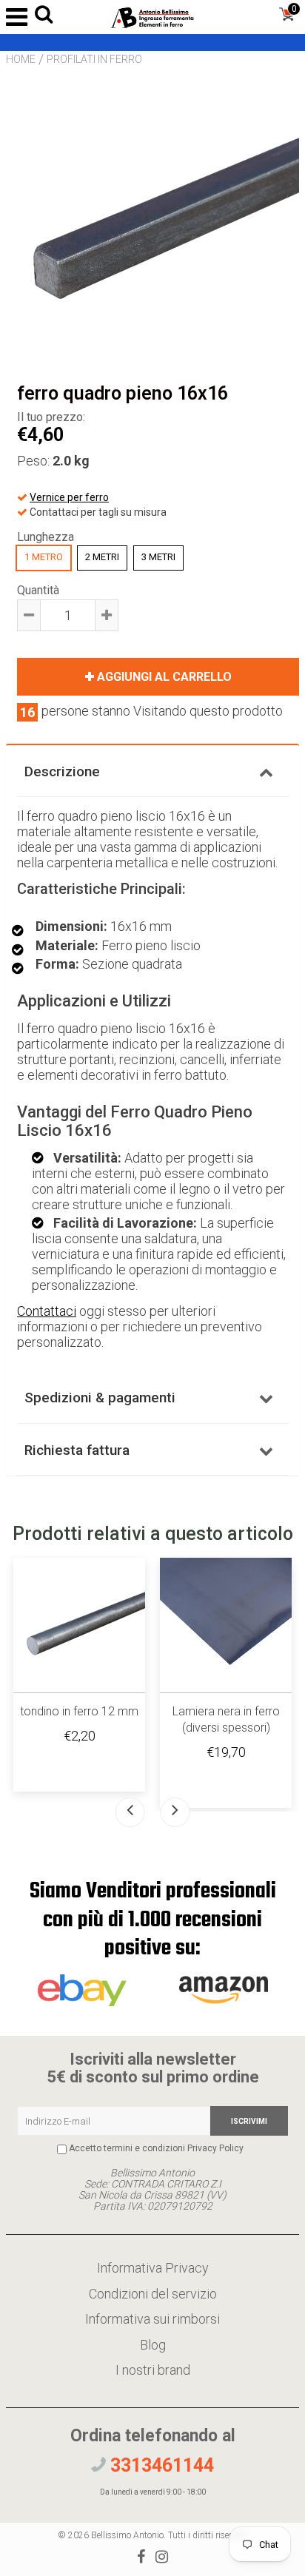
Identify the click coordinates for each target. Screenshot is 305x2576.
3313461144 (160, 2465)
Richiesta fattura (77, 1450)
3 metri (158, 557)
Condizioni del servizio (153, 2294)
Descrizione (62, 771)
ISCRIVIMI (249, 2121)
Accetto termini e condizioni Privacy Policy (156, 2148)
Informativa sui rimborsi (152, 2319)
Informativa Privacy (153, 2268)
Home (21, 59)
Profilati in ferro (94, 59)
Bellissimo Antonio (127, 2535)
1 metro (44, 557)
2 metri (102, 557)
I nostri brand (153, 2370)
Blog (153, 2345)
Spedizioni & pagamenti (100, 1398)
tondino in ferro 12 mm (79, 1711)
